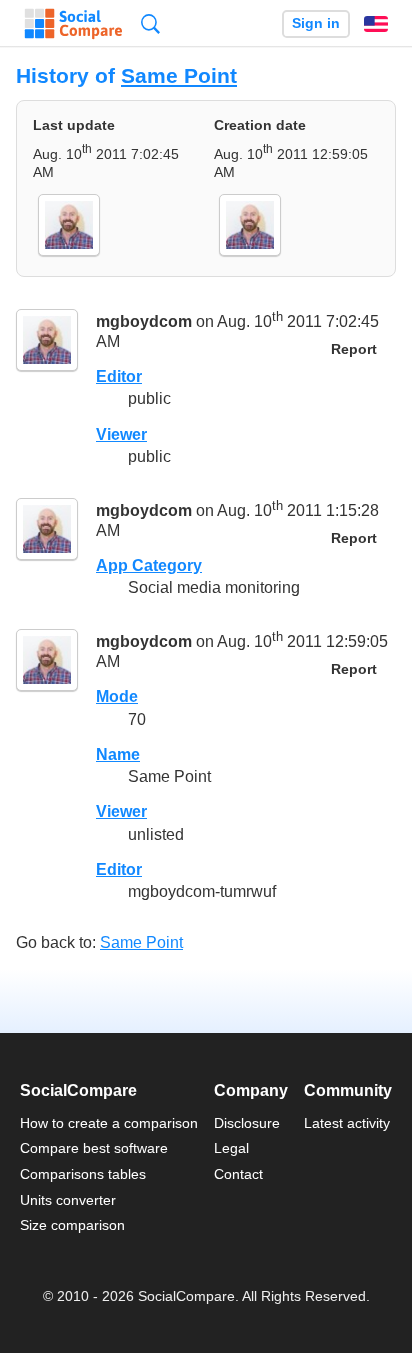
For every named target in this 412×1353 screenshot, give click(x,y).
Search (150, 23)
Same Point (179, 75)
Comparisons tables (83, 1174)
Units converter (68, 1200)
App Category (149, 565)
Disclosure (247, 1123)
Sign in (316, 23)
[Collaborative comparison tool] (73, 24)
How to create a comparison (109, 1123)
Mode (117, 696)
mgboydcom (144, 322)
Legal (231, 1148)
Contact (238, 1174)
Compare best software (94, 1148)
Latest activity (347, 1123)
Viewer (121, 434)
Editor (119, 376)
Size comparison (72, 1225)
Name (118, 754)
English (376, 24)
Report (354, 349)
